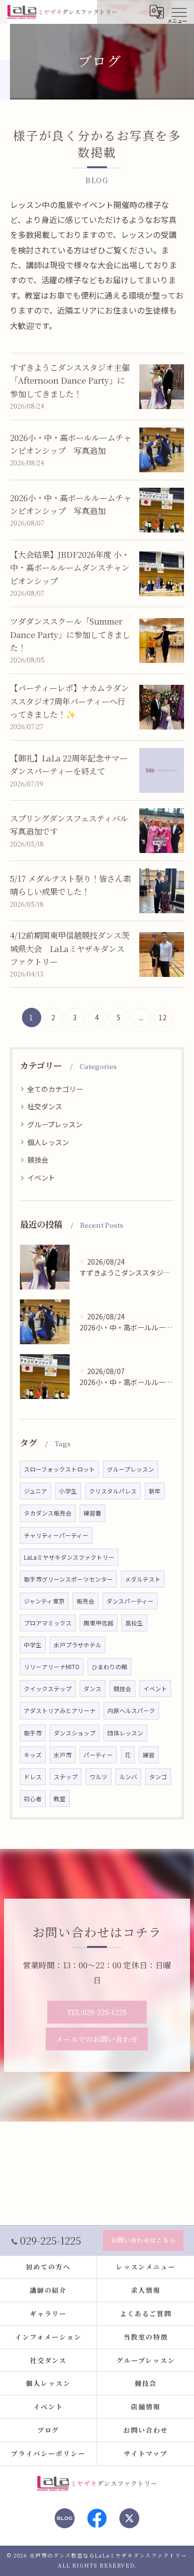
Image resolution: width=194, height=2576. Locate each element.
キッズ (33, 1755)
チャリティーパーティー (56, 1535)
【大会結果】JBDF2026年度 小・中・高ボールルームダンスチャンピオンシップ (70, 568)
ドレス (33, 1777)
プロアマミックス (48, 1623)
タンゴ (158, 1777)
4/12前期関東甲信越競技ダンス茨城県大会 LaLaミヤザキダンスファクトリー (70, 948)
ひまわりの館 (109, 1667)
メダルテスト (143, 1579)
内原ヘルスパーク (131, 1711)
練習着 (93, 1513)
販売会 (86, 1601)
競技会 (38, 1160)
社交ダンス (45, 1106)
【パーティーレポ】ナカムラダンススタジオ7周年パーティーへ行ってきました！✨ (69, 701)
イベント (41, 1178)
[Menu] (179, 11)
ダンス (93, 1689)
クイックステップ (48, 1689)
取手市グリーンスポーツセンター (68, 1579)
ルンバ (128, 1777)
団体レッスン (125, 1733)
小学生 (68, 1491)
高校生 (134, 1623)
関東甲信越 (98, 1623)
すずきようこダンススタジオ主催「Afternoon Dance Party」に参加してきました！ (70, 380)
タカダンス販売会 (48, 1513)
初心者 (33, 1799)
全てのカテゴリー (55, 1089)
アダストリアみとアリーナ (60, 1711)
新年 (155, 1491)
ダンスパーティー (130, 1601)
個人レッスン (48, 1142)
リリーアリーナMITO (52, 1667)
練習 (149, 1755)
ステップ (66, 1777)
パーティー (98, 1755)
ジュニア (36, 1491)
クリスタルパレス (113, 1491)
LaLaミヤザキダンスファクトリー (69, 1557)
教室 (60, 1799)
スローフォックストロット (59, 1469)
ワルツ (98, 1777)
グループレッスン (55, 1124)
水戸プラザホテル (78, 1645)
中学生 (33, 1645)
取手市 (33, 1733)
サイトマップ (146, 2453)
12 (163, 1017)
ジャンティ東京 (44, 1601)
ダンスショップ (75, 1733)
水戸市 (63, 1755)
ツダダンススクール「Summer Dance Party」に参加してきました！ (70, 634)
